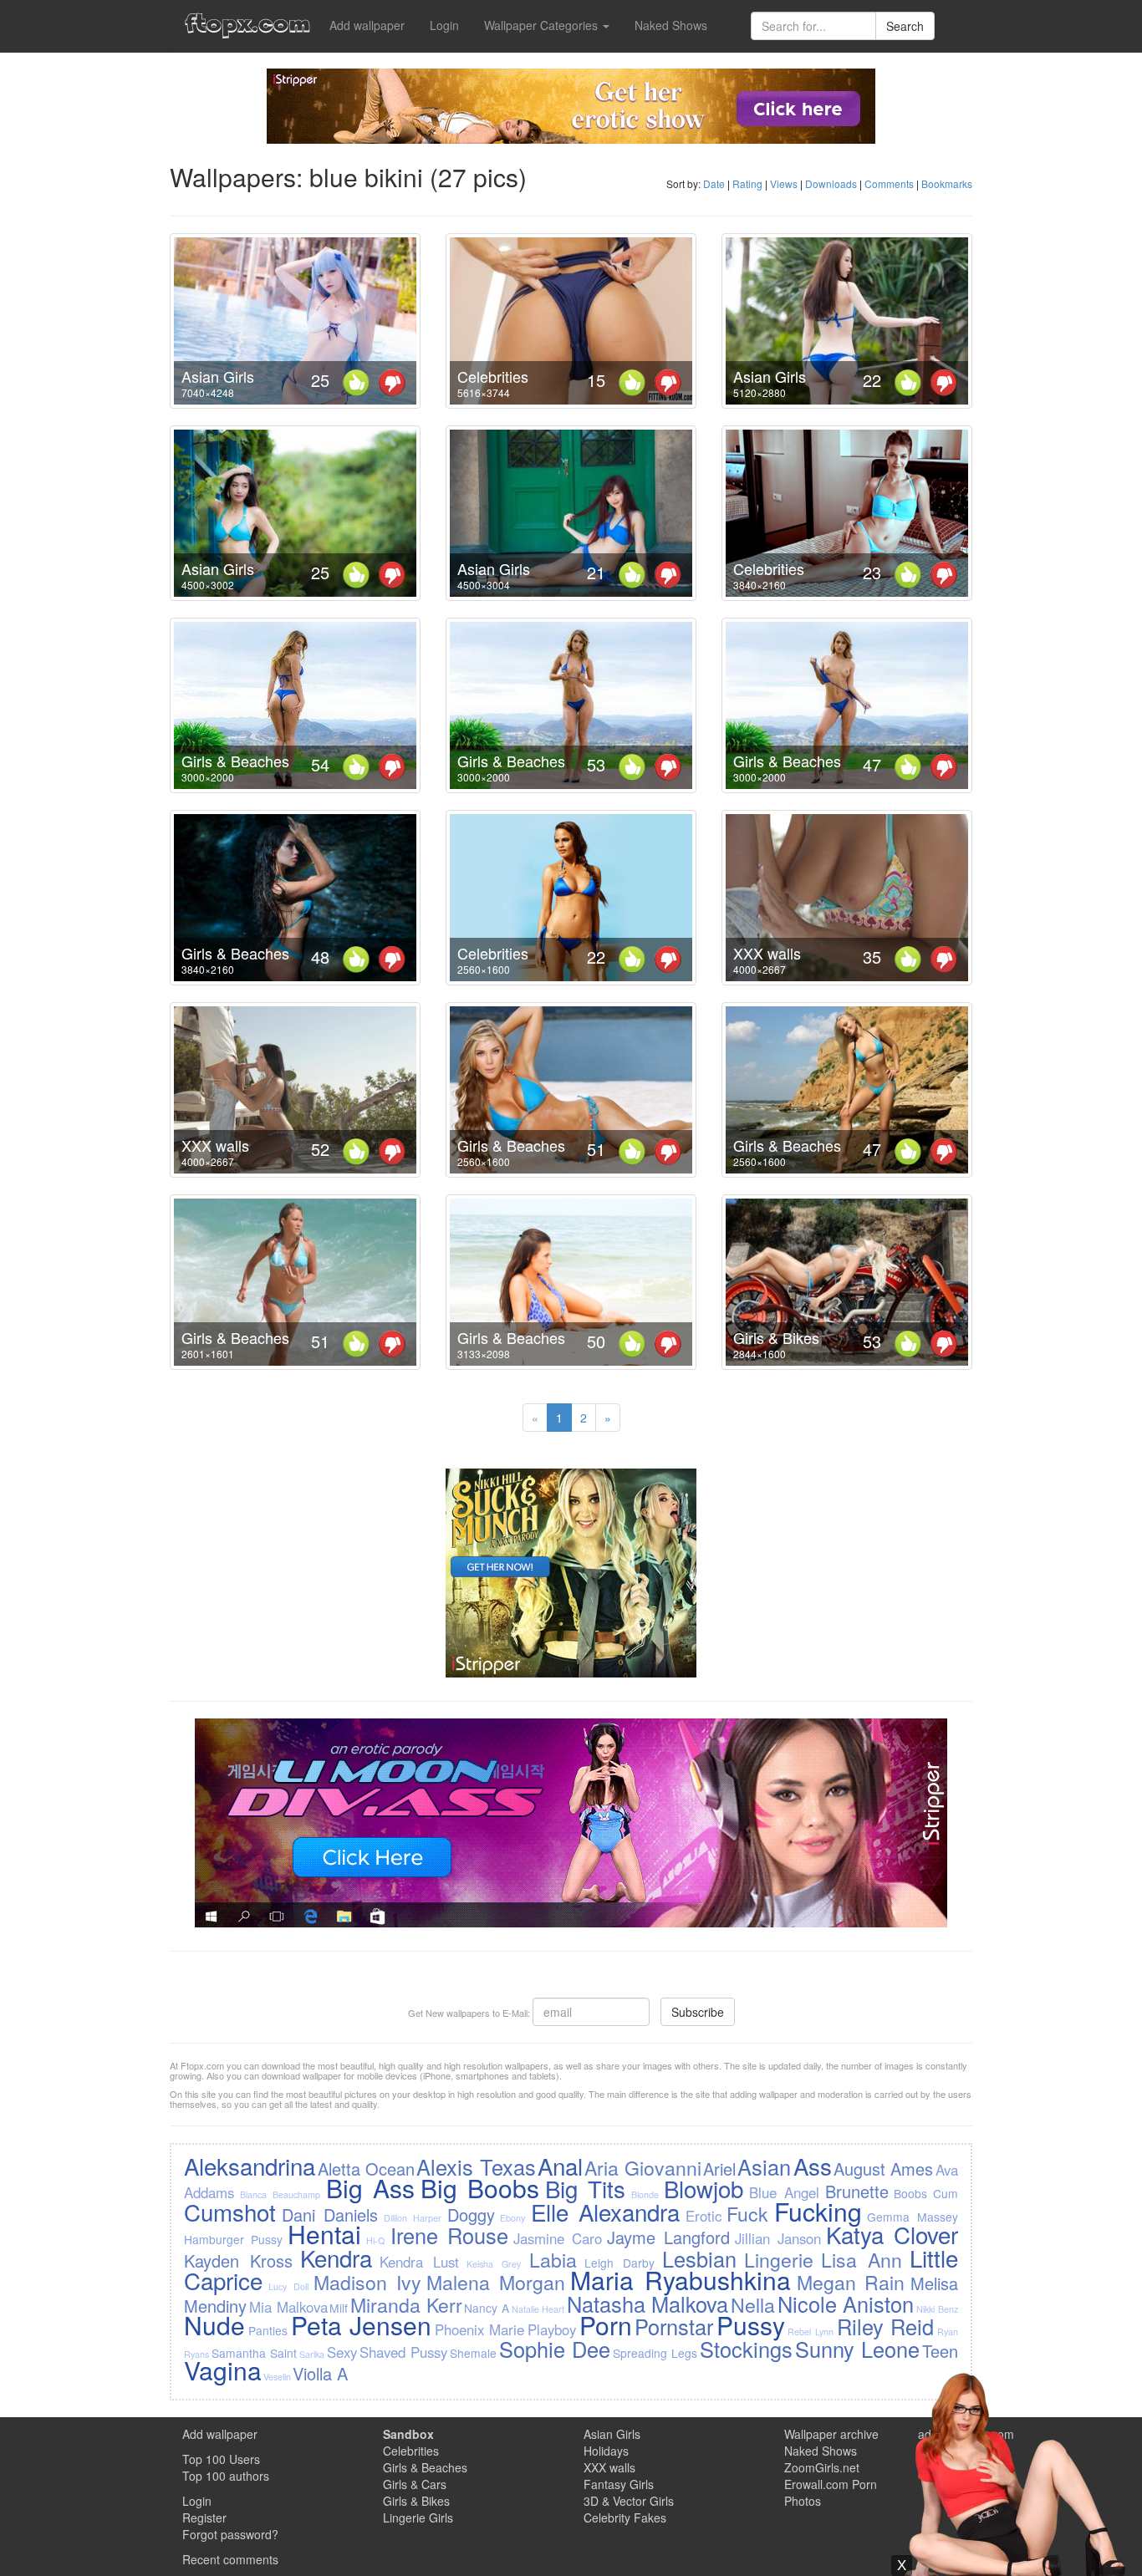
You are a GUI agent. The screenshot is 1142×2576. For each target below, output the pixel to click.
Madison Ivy (367, 2282)
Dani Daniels (330, 2215)
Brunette (857, 2191)
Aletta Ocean (366, 2169)
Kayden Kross (238, 2260)
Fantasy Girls (619, 2484)
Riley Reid (886, 2326)
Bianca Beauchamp (280, 2194)
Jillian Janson (778, 2238)
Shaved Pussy (403, 2352)
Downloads (831, 183)
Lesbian (699, 2258)
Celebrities (493, 376)
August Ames (883, 2169)
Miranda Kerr (406, 2304)
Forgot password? (230, 2534)
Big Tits (585, 2188)
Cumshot (230, 2212)
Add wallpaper (367, 25)
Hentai (324, 2234)
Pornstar (674, 2326)
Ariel (719, 2169)
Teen (940, 2351)
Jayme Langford (668, 2237)
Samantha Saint (254, 2353)
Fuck (747, 2213)
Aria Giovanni (642, 2167)
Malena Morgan (496, 2282)
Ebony (512, 2218)
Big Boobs (480, 2188)
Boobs (910, 2193)
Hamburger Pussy (233, 2239)
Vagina (223, 2370)
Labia (553, 2259)
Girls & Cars (415, 2484)
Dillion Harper (413, 2218)
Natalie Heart (538, 2309)
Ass (813, 2166)
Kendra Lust (419, 2262)
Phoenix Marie (480, 2329)
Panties (268, 2330)
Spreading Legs (655, 2353)
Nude (214, 2325)
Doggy (471, 2215)
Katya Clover (892, 2234)
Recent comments (230, 2559)
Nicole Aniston (846, 2304)
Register (204, 2517)
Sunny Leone (857, 2349)
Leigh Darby (619, 2263)
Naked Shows (671, 25)
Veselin (277, 2377)
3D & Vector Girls (629, 2501)
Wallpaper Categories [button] (543, 25)
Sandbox (408, 2434)
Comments (889, 183)
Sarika (312, 2354)
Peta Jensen (362, 2325)
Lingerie (779, 2259)
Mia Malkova (288, 2307)
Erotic (704, 2216)
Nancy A (487, 2308)
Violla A (320, 2373)
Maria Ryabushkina (681, 2280)
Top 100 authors (226, 2476)
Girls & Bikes (776, 1337)
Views (784, 183)
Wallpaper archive (831, 2434)
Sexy (342, 2352)
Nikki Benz (937, 2309)
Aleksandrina (250, 2166)
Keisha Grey (494, 2264)
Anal (560, 2166)
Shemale (473, 2353)
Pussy (751, 2325)
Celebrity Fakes (625, 2517)
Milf (339, 2308)
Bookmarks (947, 183)
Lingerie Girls (418, 2517)
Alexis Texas (476, 2166)
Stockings (746, 2349)
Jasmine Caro (558, 2238)
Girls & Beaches (235, 761)
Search (905, 26)
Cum (946, 2193)
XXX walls (767, 953)
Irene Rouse (449, 2235)
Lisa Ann (862, 2259)
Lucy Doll (288, 2286)
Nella (753, 2304)
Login (444, 25)
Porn (606, 2325)
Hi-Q (375, 2240)
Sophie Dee (555, 2349)
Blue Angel (784, 2192)
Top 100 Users (221, 2459)
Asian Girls (218, 376)
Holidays (606, 2451)
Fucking (818, 2211)
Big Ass (370, 2188)
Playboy (552, 2329)
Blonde (645, 2194)
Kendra (336, 2258)
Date (714, 183)
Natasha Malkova (648, 2304)
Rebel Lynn (811, 2332)
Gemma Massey (912, 2217)
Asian (764, 2166)
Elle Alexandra (605, 2212)
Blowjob (704, 2188)
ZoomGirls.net (822, 2467)
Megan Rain (851, 2282)
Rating (747, 183)
